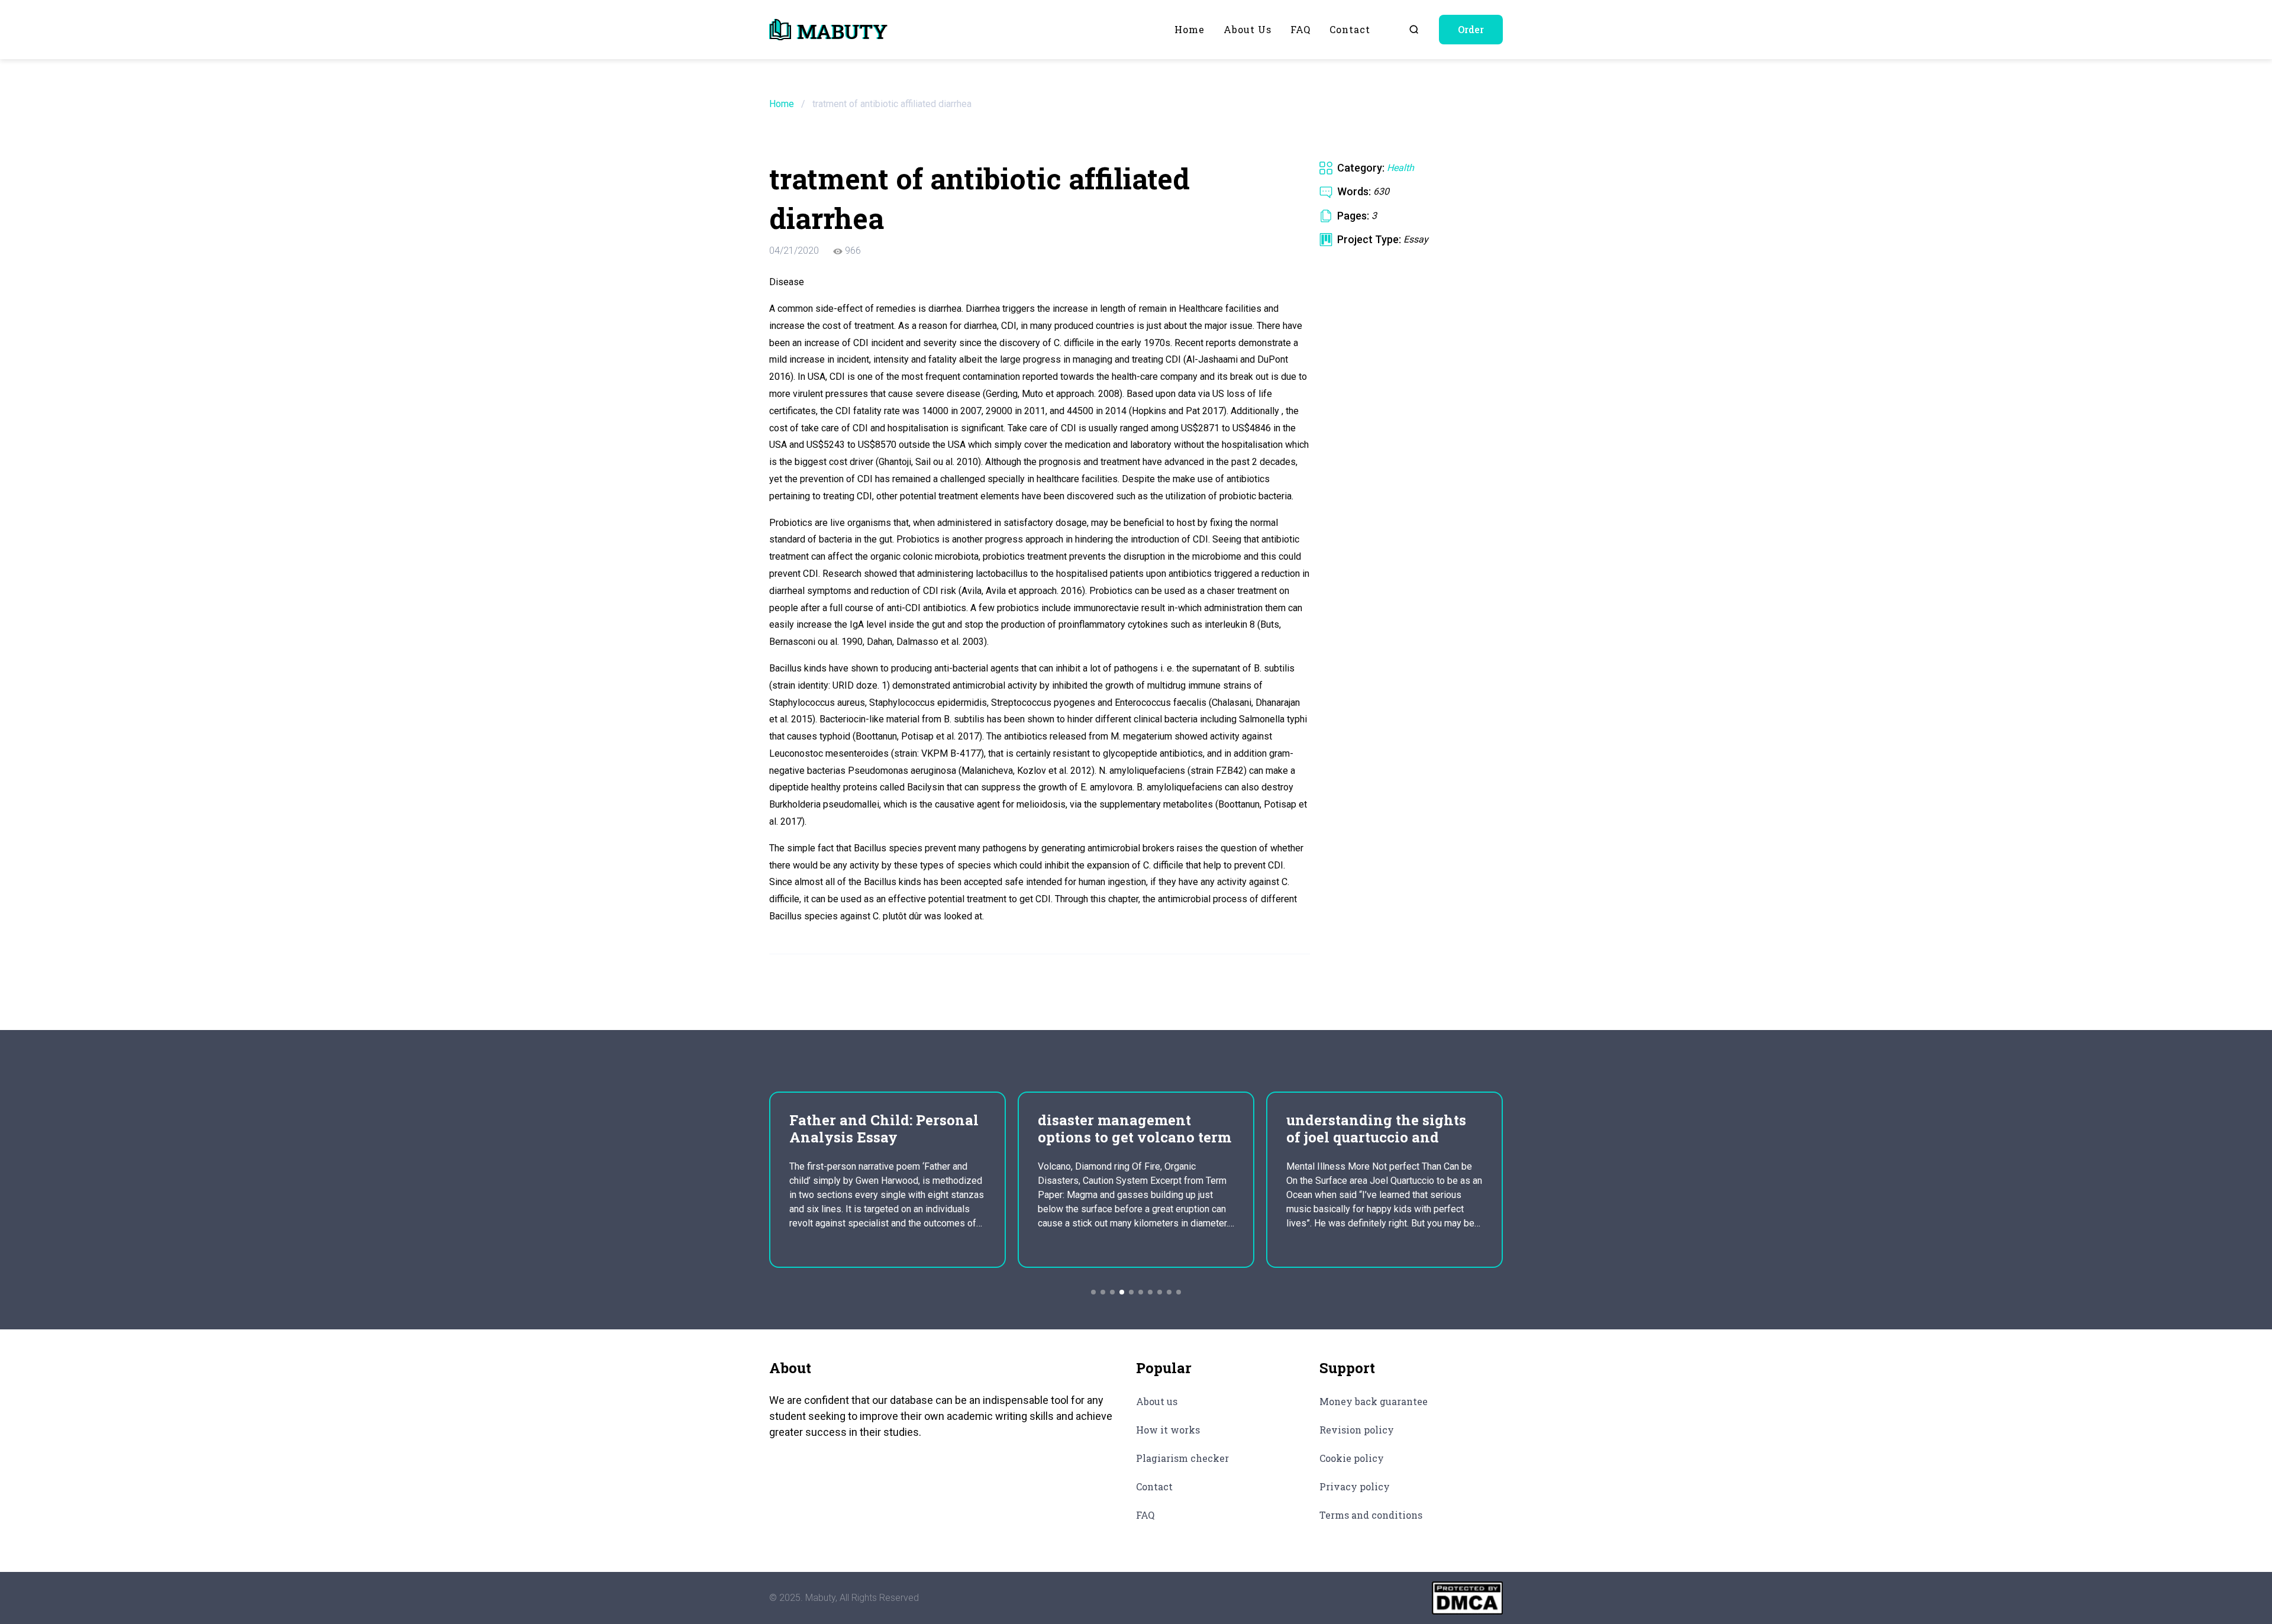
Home (1190, 29)
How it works (1168, 1430)
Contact (1350, 29)
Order (1471, 29)
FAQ (1300, 29)
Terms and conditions (1371, 1515)
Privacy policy (1355, 1486)
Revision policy (1357, 1430)
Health (1400, 168)
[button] (1093, 1292)
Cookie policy (1352, 1458)
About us (1248, 29)
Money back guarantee (1374, 1401)
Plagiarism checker (1182, 1458)
